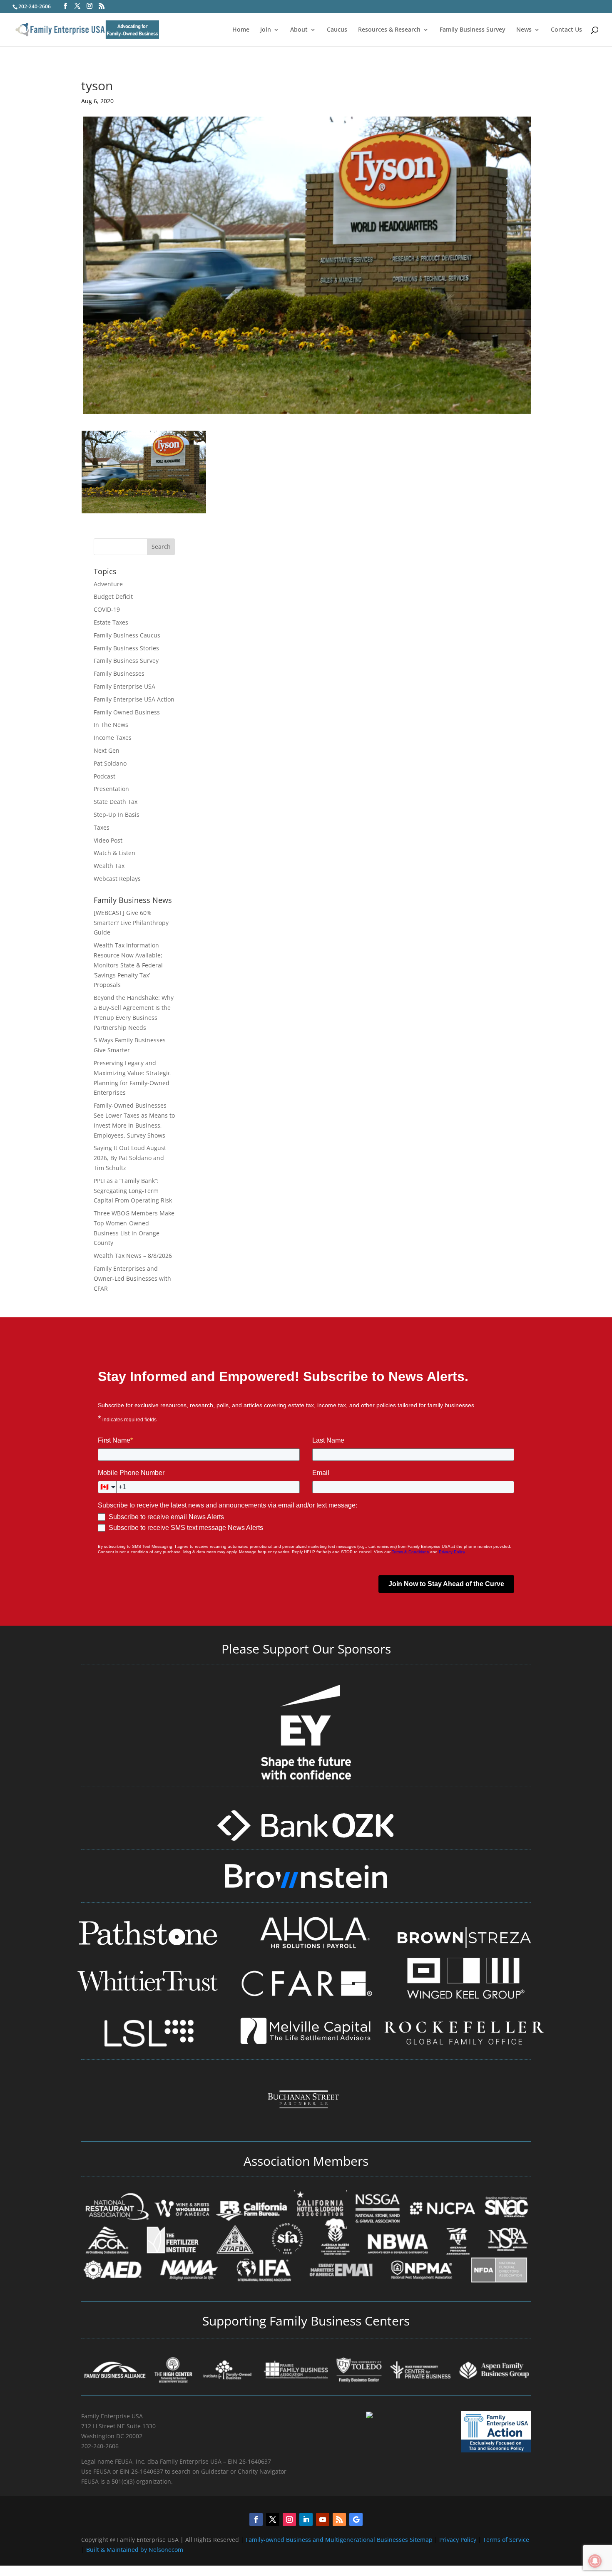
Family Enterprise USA (124, 686)
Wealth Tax (109, 866)
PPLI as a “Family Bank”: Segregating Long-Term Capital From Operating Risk (133, 1191)
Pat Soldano (110, 763)
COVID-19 (107, 609)
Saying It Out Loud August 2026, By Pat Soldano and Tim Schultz (130, 1158)
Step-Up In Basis (117, 814)
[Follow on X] (273, 2519)
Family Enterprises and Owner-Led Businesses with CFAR (132, 1278)
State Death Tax (116, 802)
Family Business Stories (126, 648)
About (299, 30)
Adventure (108, 584)
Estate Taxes (111, 622)
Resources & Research (389, 30)
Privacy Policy (459, 2540)
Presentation (111, 789)
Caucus (337, 30)
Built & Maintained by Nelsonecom (135, 2550)
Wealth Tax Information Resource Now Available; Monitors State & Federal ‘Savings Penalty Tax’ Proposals (128, 965)
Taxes (102, 827)
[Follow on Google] (356, 2519)
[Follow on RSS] (339, 2519)
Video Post (108, 840)
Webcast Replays (117, 879)
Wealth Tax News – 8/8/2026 (133, 1256)
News (524, 30)
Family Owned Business (127, 712)
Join (266, 30)
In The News (111, 725)
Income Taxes (113, 738)
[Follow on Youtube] (323, 2519)
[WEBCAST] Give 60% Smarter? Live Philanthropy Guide (131, 923)
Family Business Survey (473, 30)
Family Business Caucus (127, 635)
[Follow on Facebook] (256, 2519)
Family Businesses (119, 673)
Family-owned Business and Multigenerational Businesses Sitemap (339, 2540)
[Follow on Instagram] (289, 2519)
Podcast (104, 776)
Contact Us (566, 30)
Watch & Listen (114, 853)
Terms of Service (506, 2540)
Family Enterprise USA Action (134, 699)
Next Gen (107, 750)
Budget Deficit (113, 596)
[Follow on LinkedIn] (306, 2519)
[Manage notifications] (595, 2561)
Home (241, 30)
